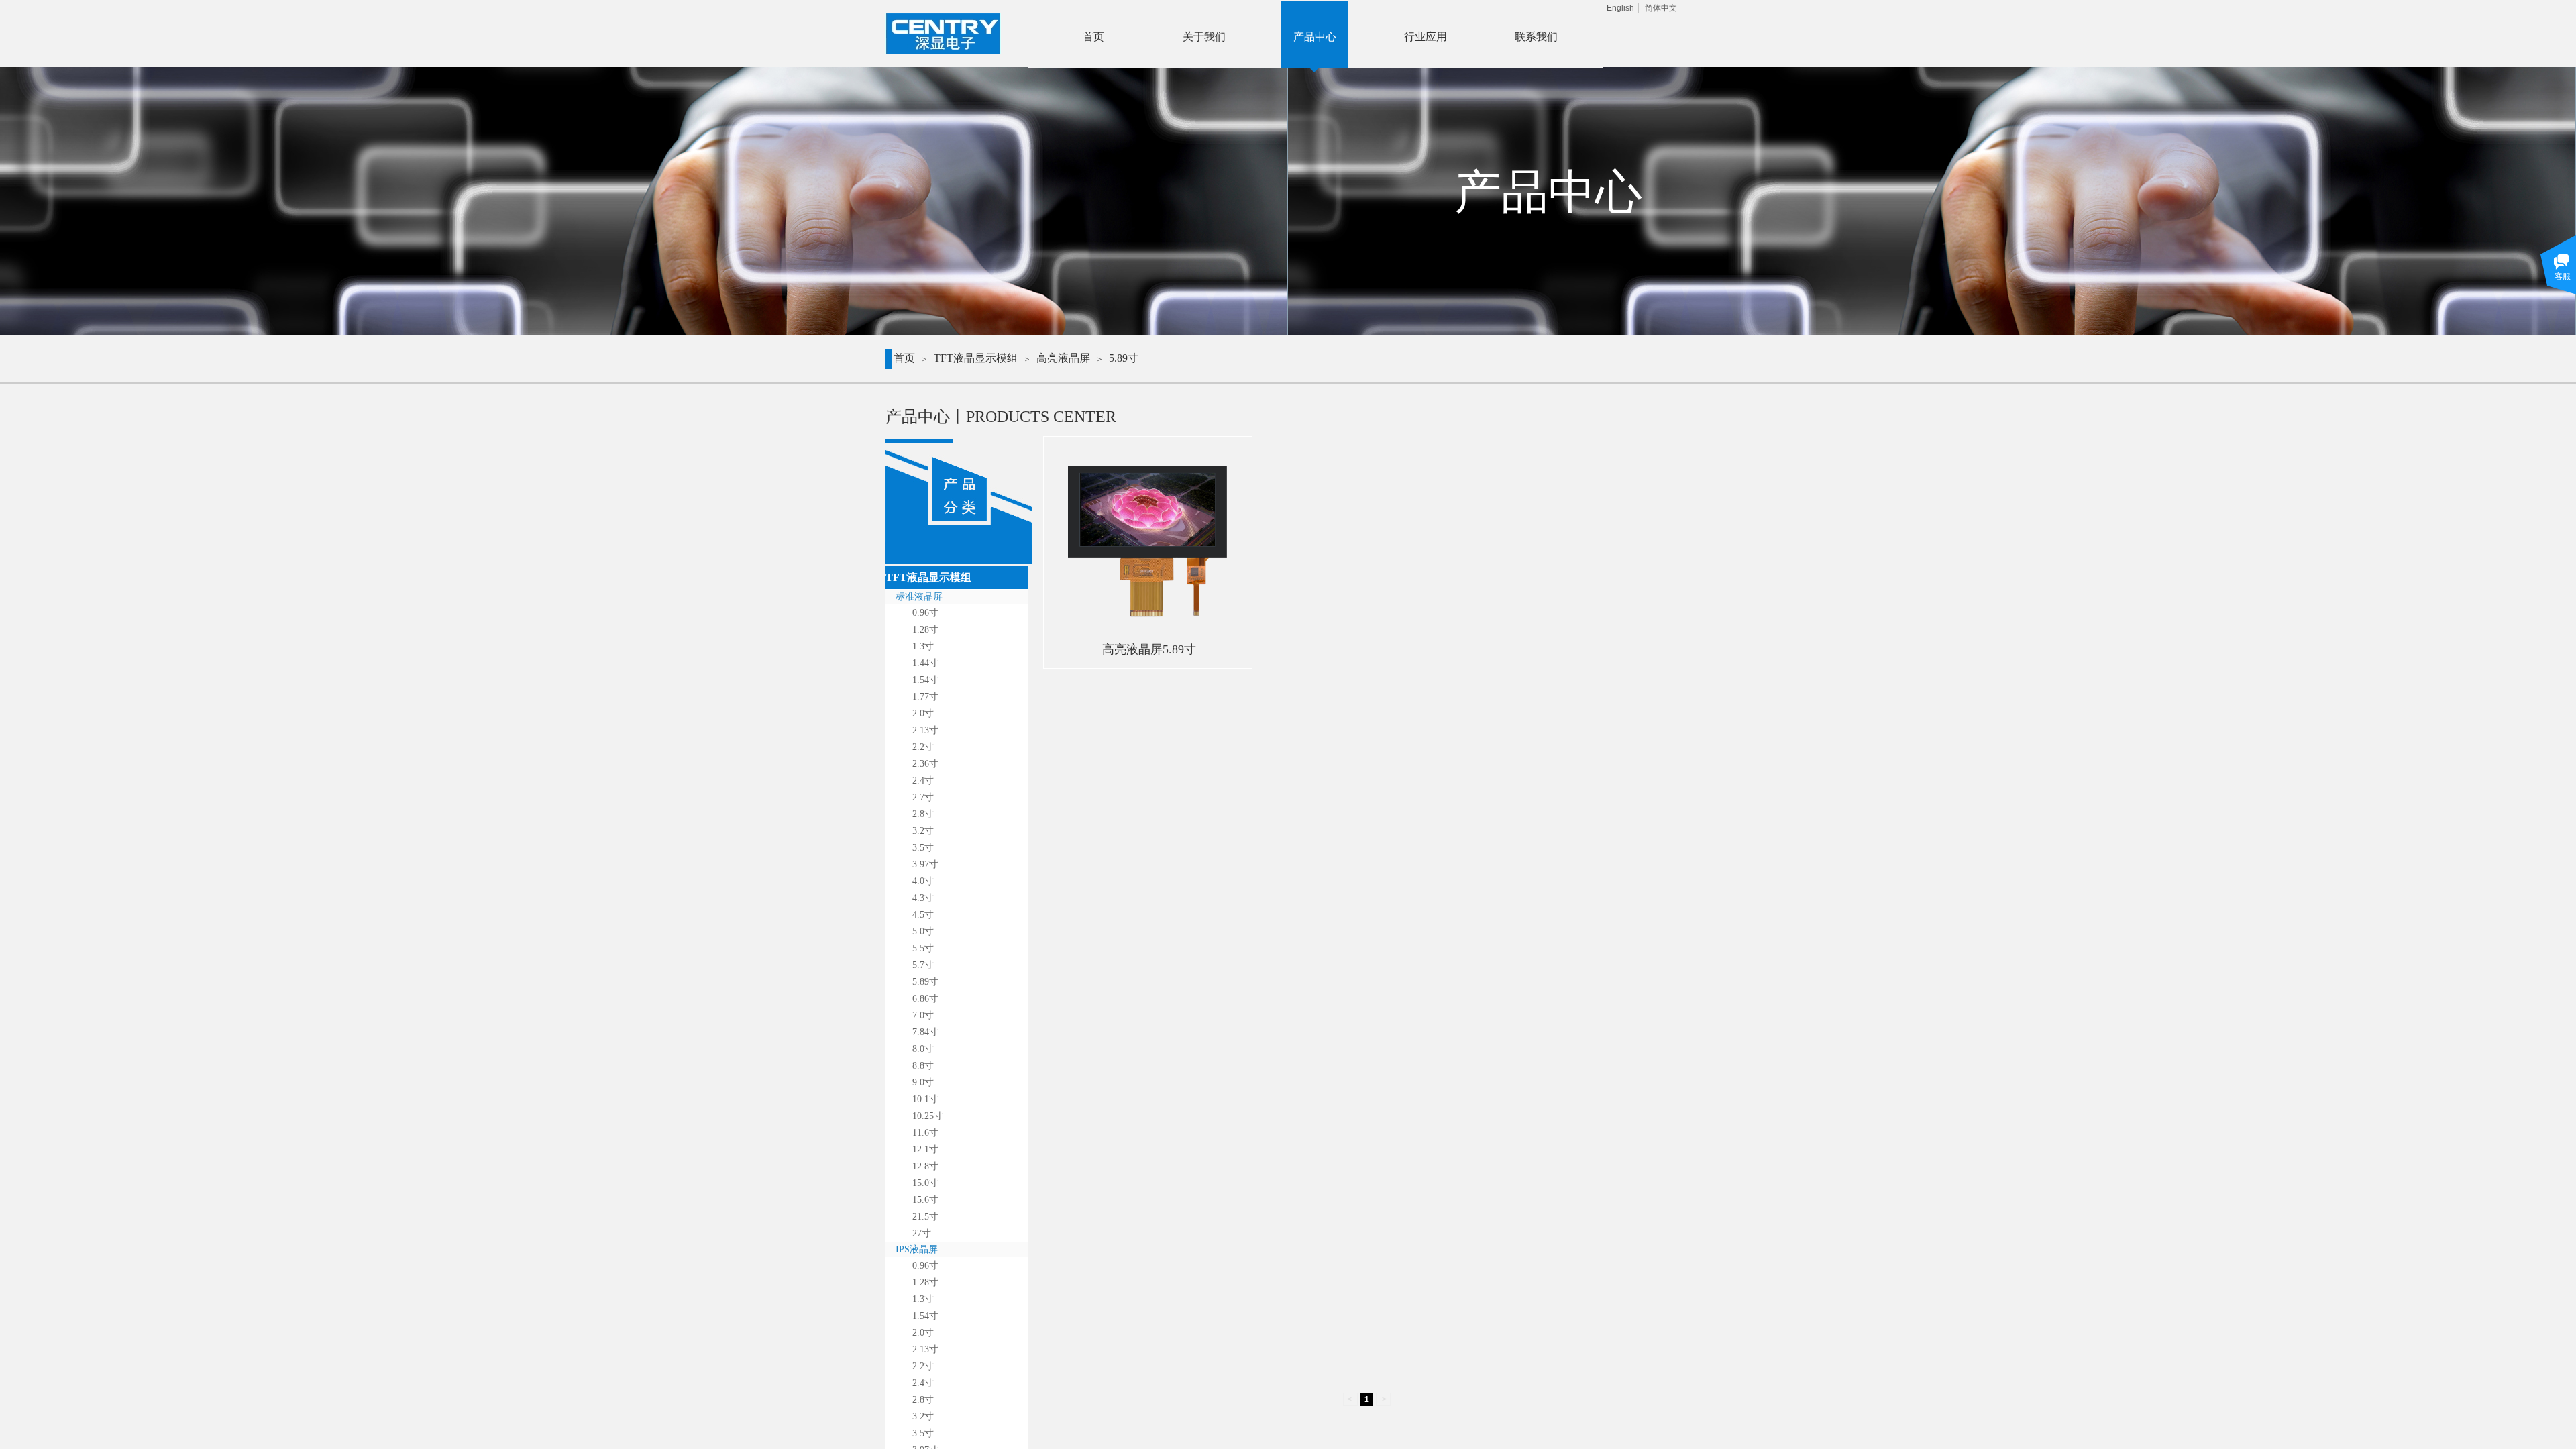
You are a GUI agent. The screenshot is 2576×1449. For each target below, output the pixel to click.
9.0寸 (923, 1082)
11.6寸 (925, 1133)
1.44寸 (925, 663)
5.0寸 (923, 931)
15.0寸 (925, 1183)
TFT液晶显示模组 (976, 358)
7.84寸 (925, 1032)
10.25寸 (928, 1116)
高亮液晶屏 (1063, 358)
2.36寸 (925, 764)
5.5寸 (923, 948)
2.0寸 (923, 713)
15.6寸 (925, 1200)
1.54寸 (925, 680)
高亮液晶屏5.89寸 (1149, 649)
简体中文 (1661, 8)
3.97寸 (925, 864)
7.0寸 (923, 1015)
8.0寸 (923, 1049)
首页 (904, 358)
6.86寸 (925, 999)
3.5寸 (923, 848)
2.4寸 (923, 781)
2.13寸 (925, 730)
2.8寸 (923, 814)
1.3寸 (923, 646)
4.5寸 (923, 915)
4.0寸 (923, 881)
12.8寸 (925, 1166)
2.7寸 (923, 797)
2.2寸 (923, 747)
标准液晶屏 (919, 597)
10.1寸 (925, 1099)
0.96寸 (925, 613)
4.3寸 (923, 898)
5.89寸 (1124, 358)
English (1620, 8)
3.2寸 (923, 831)
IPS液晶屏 (917, 1249)
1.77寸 (925, 697)
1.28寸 (925, 630)
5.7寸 (923, 965)
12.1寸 (925, 1149)
